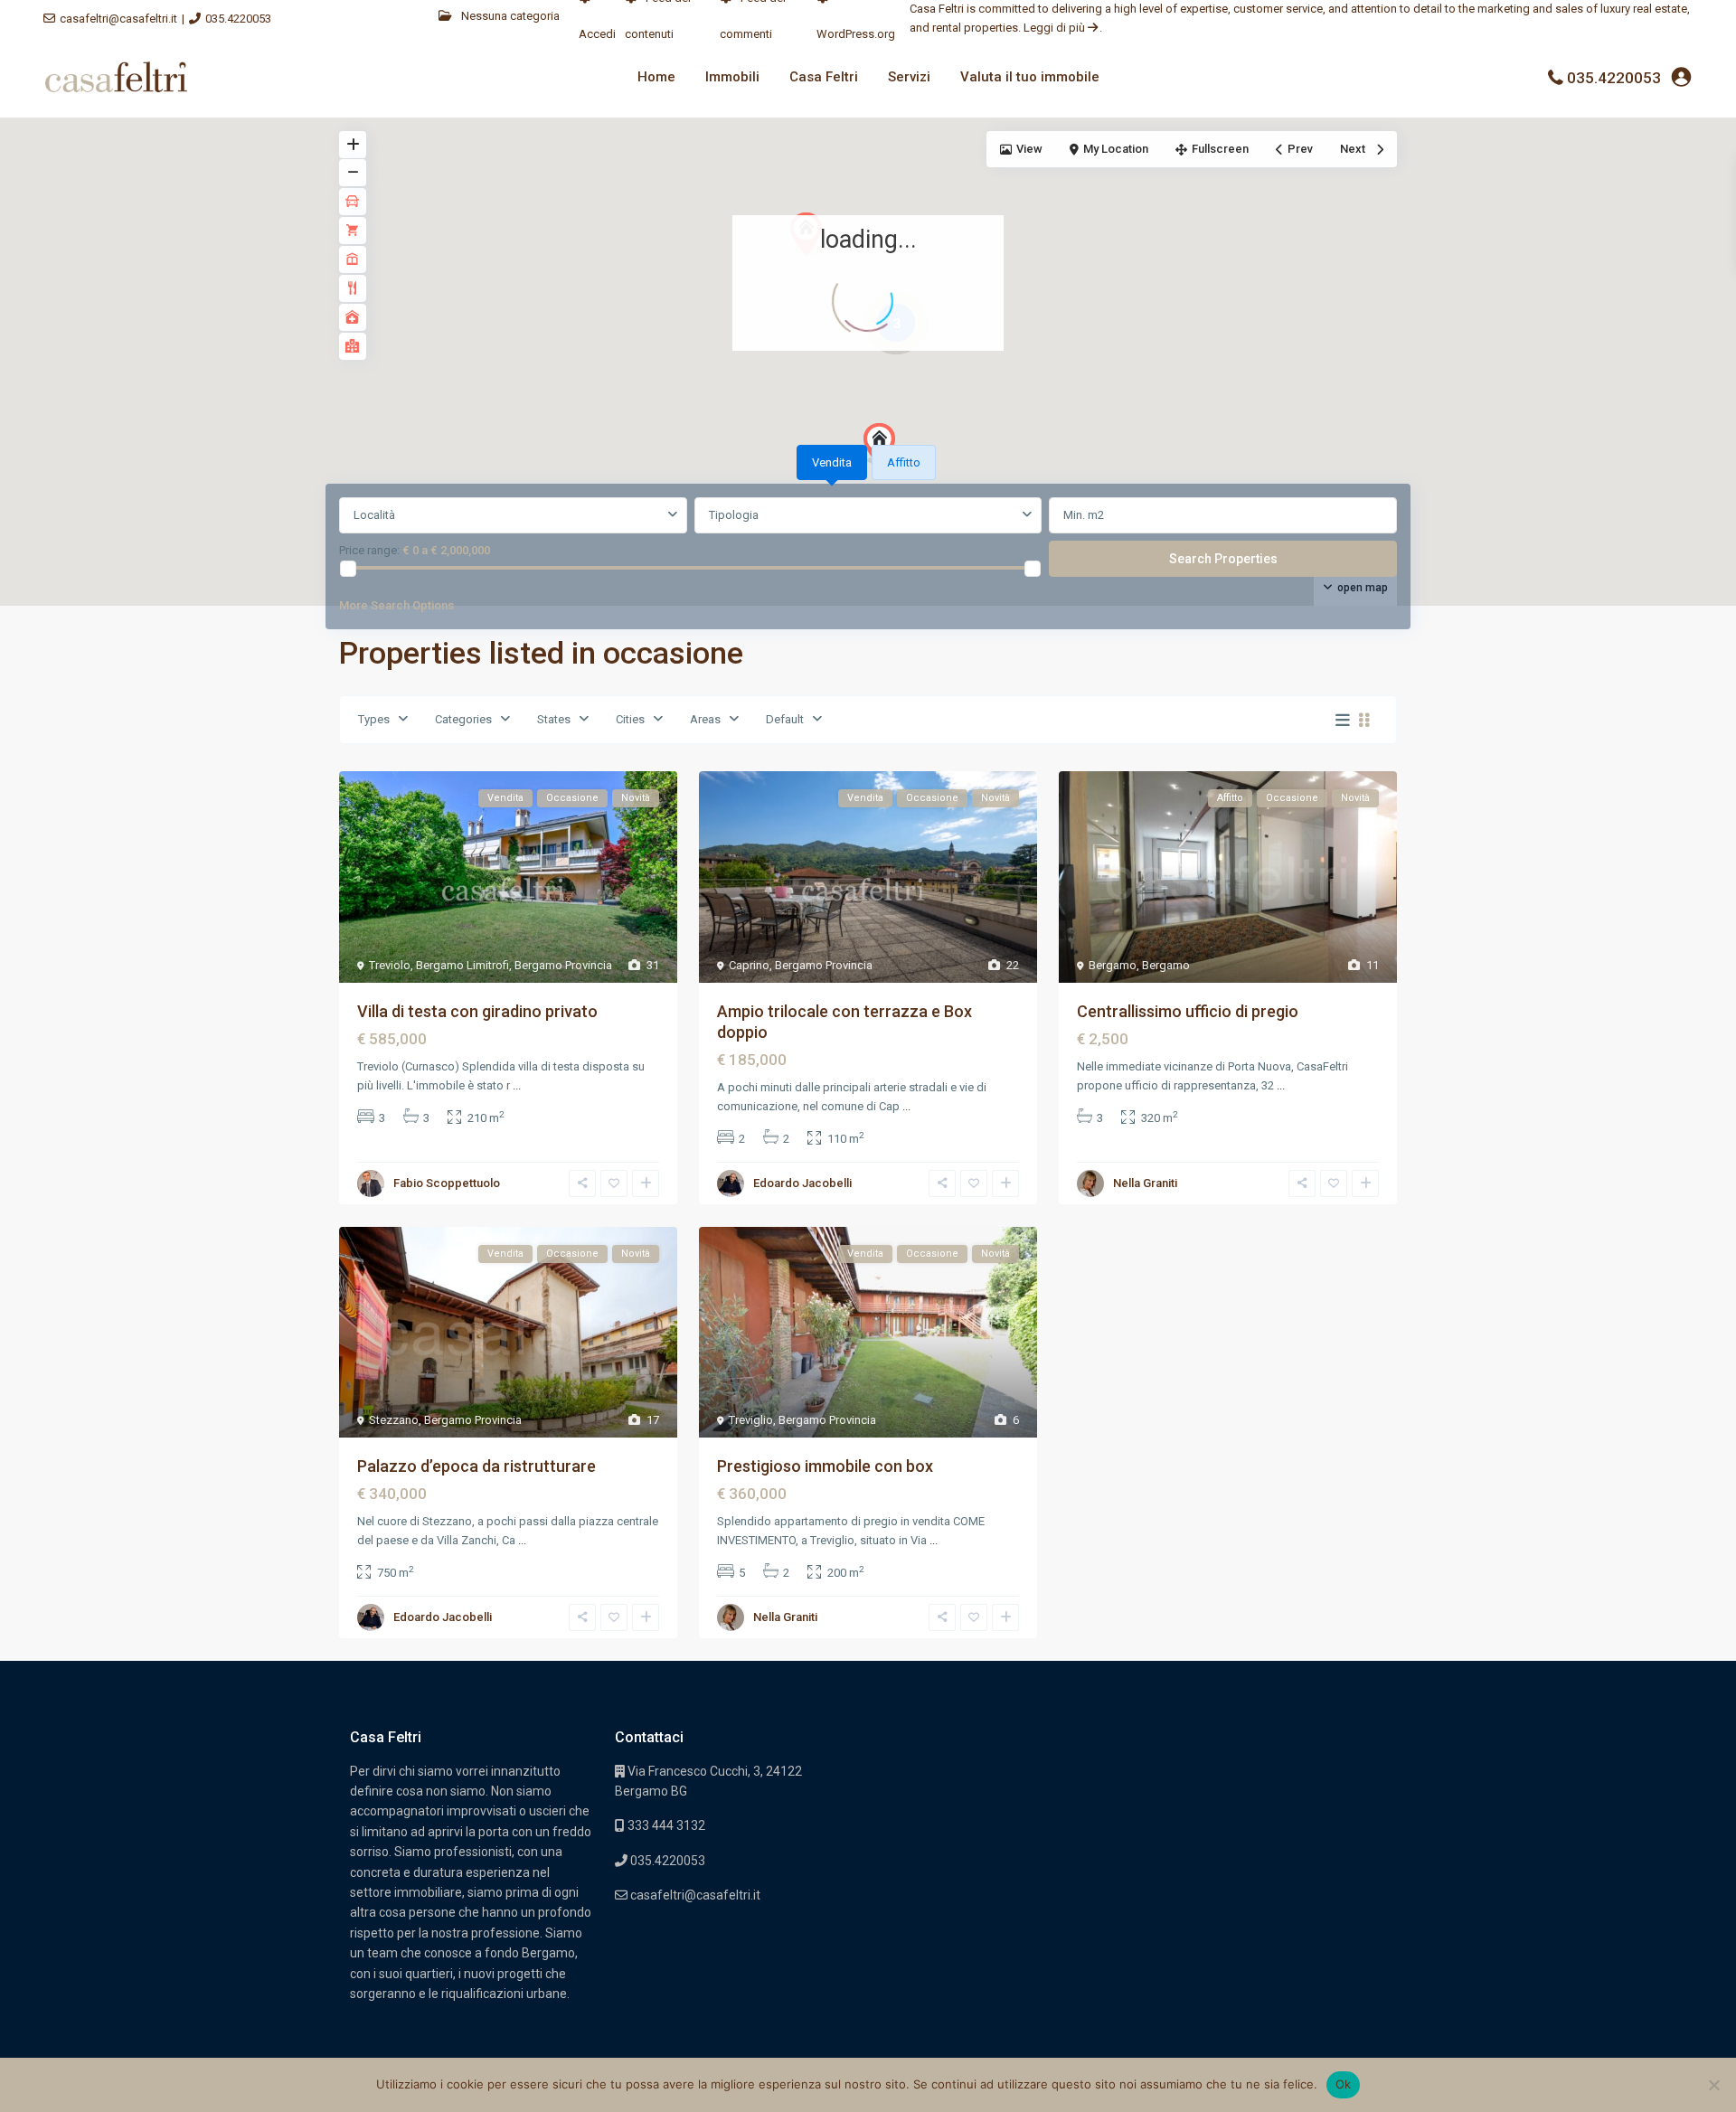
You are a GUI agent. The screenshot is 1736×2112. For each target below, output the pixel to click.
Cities (630, 719)
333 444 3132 (665, 1825)
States (554, 719)
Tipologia (734, 515)
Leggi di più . (1063, 28)
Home (656, 77)
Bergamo (1113, 965)
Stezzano (394, 1420)
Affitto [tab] (904, 462)
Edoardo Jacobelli (802, 1183)
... (517, 1085)
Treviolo (390, 965)
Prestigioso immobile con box (825, 1466)
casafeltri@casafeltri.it (118, 19)
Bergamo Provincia (563, 965)
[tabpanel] (868, 560)
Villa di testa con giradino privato (477, 1011)
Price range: (369, 550)
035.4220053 (238, 19)
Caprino (749, 965)
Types (374, 719)
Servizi (909, 77)
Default (785, 719)
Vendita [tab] (832, 462)
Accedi (597, 34)
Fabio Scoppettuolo (447, 1183)
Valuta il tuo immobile (1030, 77)
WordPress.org (856, 34)
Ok (1344, 2084)
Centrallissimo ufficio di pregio (1188, 1011)
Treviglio (751, 1420)
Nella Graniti (1145, 1183)
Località (374, 515)
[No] (1713, 2085)
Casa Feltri (824, 77)
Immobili (732, 77)
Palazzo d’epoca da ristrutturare (476, 1466)
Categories (463, 719)
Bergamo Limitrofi (462, 965)
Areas (705, 719)
